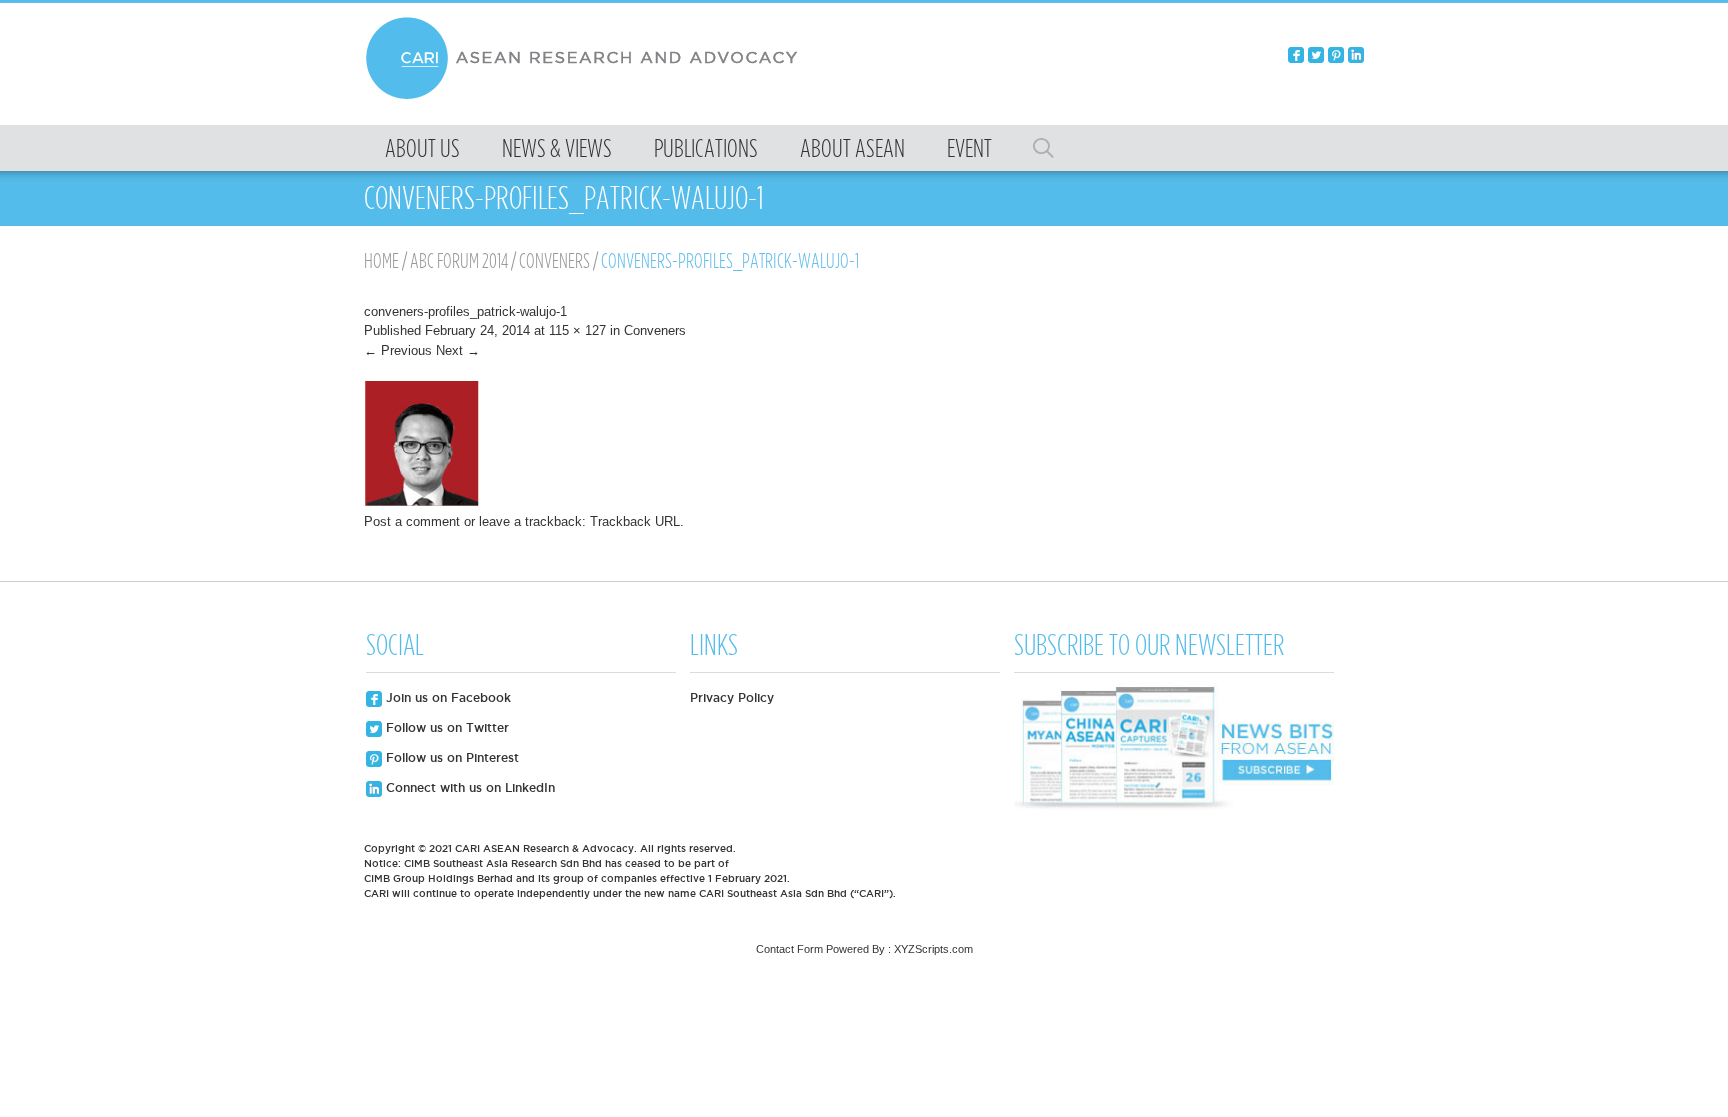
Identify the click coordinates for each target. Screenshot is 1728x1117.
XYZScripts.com (933, 949)
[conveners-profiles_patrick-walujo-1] (421, 502)
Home (381, 261)
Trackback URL (635, 521)
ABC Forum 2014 (459, 261)
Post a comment (412, 521)
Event (969, 148)
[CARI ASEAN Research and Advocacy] (587, 96)
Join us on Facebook (446, 697)
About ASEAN (852, 148)
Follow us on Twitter (445, 727)
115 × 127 (577, 330)
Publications (706, 148)
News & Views (557, 148)
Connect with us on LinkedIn (468, 787)
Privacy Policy (732, 697)
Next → (458, 350)
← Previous (398, 350)
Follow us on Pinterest (450, 757)
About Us (422, 148)
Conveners (554, 261)
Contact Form (789, 949)
